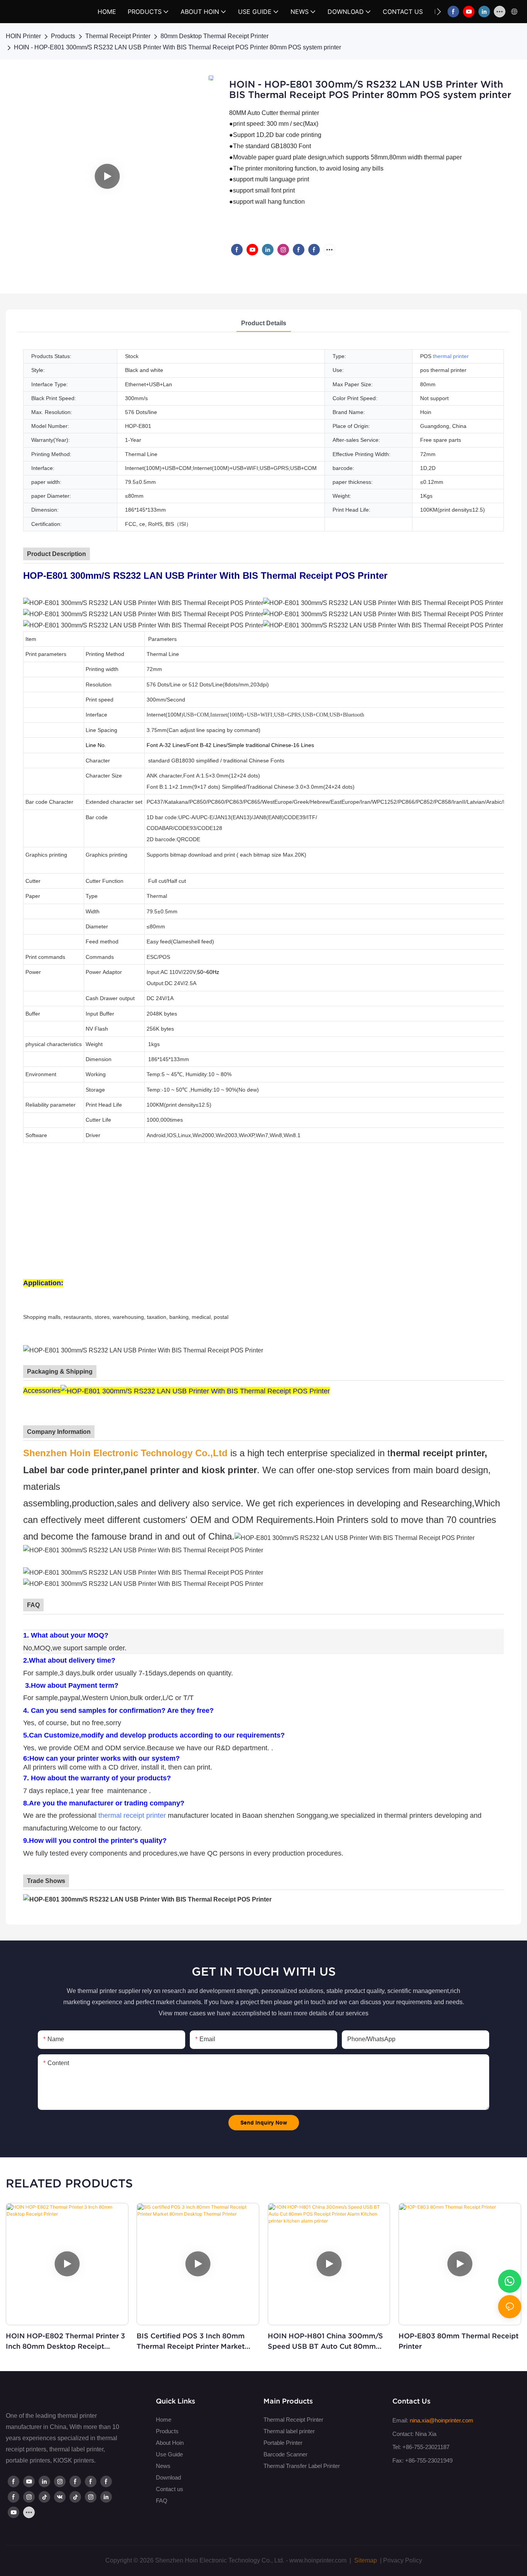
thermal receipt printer (132, 1815)
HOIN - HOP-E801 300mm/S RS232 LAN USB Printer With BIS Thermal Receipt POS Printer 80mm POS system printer (177, 47)
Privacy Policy (403, 2560)
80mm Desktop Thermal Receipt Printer (215, 36)
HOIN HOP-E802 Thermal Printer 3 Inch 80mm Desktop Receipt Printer (65, 2342)
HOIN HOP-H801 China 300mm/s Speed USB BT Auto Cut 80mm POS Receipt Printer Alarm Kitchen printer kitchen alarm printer (328, 2342)
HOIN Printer (23, 36)
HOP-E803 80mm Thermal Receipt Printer (459, 2341)
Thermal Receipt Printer (118, 36)
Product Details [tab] (264, 323)
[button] (439, 12)
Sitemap (365, 2560)
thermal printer (451, 356)
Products (63, 36)
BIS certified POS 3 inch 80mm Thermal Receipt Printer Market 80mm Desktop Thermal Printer (191, 2342)
